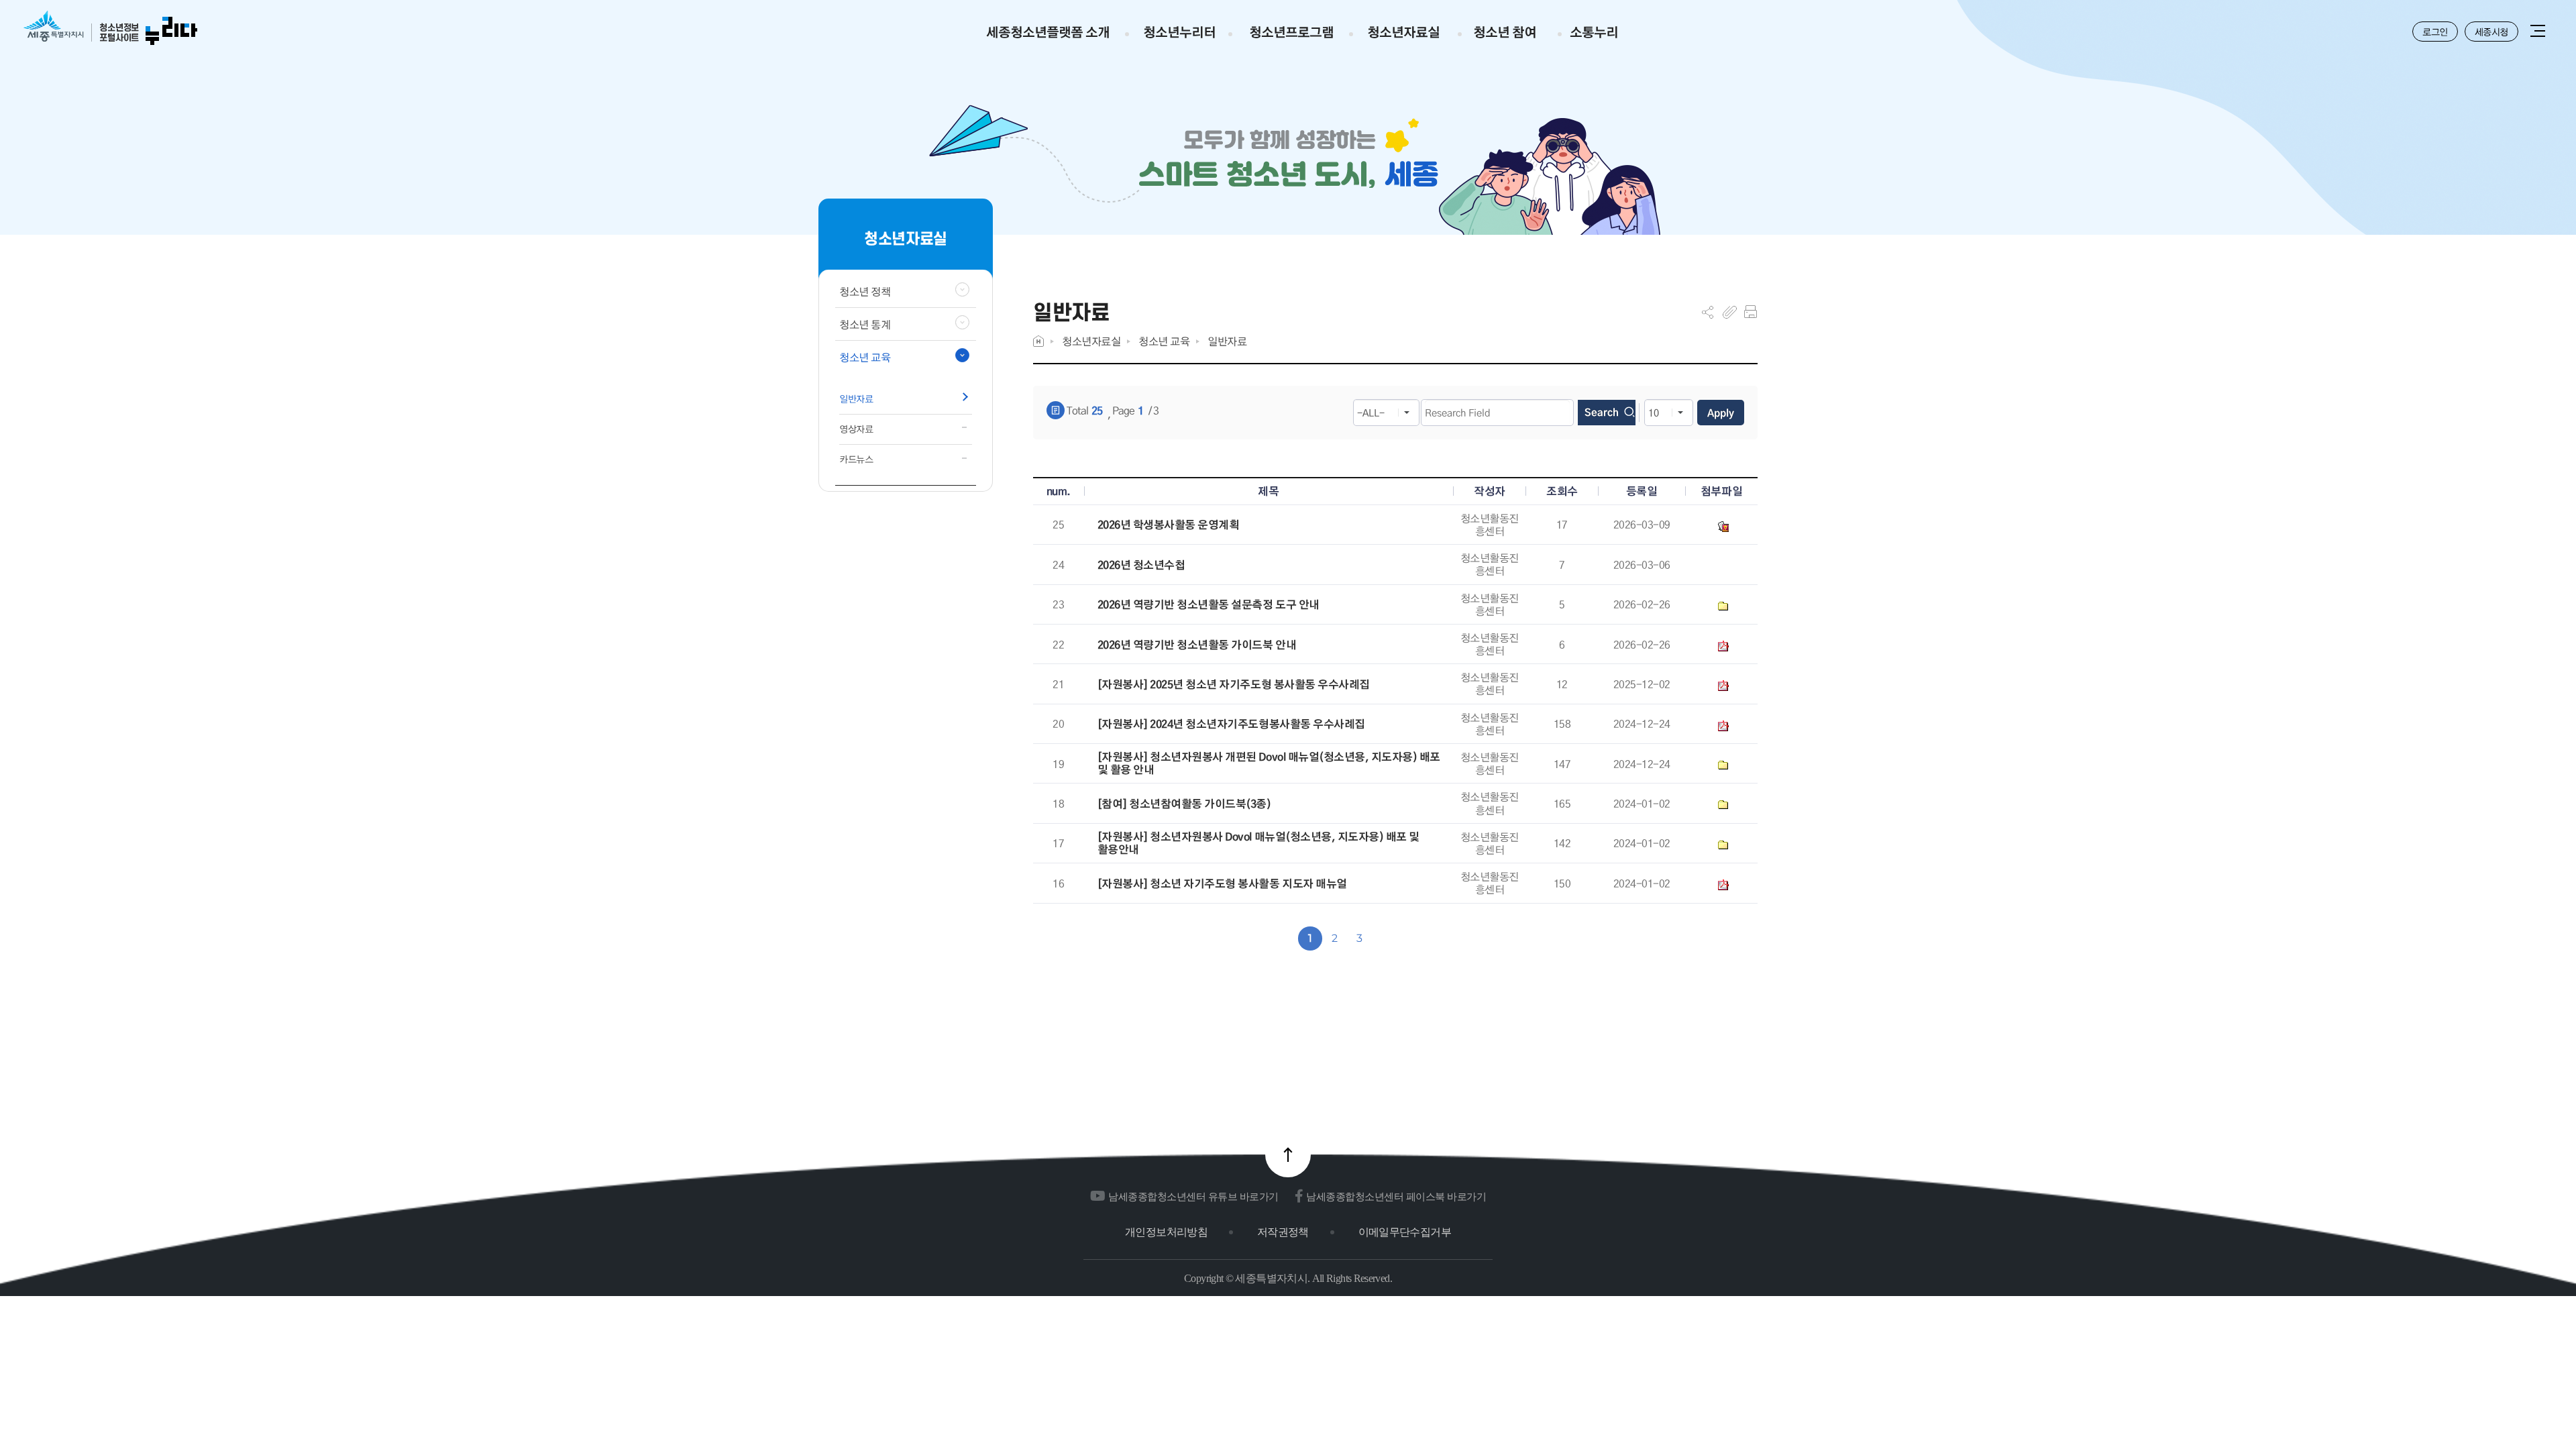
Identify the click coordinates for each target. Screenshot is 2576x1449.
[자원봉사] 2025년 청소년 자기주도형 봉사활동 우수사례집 (1234, 685)
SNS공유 (1708, 312)
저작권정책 (1283, 1232)
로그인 (2435, 32)
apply (1721, 413)
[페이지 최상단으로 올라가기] (1288, 1155)
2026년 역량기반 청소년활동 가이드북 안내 (1197, 645)
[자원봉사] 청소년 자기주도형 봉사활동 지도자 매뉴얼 (1222, 884)
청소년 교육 (1164, 341)
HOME (1038, 341)
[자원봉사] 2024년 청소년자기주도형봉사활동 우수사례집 (1231, 724)
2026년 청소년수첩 (1141, 565)
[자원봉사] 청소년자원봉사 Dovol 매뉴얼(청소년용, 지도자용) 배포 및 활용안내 (1258, 843)
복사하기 (1730, 312)
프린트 (1751, 312)
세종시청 (2491, 32)
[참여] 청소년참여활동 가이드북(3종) (1184, 804)
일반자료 (1227, 341)
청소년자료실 (1091, 341)
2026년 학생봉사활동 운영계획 (1169, 525)
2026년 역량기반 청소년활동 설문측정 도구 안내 (1209, 605)
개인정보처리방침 (1166, 1232)
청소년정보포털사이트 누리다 (110, 29)
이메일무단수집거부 (1405, 1232)
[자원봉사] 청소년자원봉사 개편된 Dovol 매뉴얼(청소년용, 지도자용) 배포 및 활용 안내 (1269, 763)
